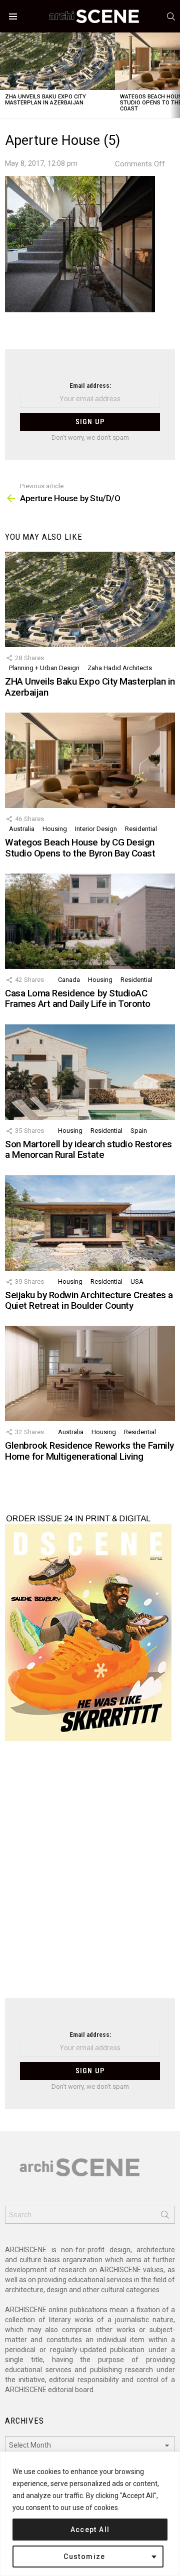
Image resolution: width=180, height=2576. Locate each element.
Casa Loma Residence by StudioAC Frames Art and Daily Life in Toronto (78, 998)
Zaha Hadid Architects (120, 668)
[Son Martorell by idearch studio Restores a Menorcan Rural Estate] (90, 1072)
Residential (141, 829)
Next (175, 75)
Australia (22, 829)
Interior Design (96, 829)
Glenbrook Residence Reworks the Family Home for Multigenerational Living (89, 1451)
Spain (139, 1131)
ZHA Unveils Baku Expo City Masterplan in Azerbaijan (45, 100)
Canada (69, 980)
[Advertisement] (90, 1876)
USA (137, 1282)
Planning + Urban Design (44, 668)
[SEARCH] (171, 16)
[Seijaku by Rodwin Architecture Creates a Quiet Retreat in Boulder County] (90, 1223)
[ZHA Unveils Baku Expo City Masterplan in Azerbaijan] (57, 61)
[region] (90, 2514)
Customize (84, 2557)
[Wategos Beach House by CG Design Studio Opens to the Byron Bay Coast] (90, 760)
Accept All (90, 2530)
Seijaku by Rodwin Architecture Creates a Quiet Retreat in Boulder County (89, 1300)
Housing (55, 829)
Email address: (90, 386)
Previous (5, 75)
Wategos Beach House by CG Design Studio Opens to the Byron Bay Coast (80, 848)
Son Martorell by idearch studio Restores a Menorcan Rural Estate (88, 1149)
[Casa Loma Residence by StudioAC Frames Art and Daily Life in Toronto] (90, 921)
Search (165, 2217)
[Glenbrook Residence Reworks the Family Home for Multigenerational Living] (90, 1373)
